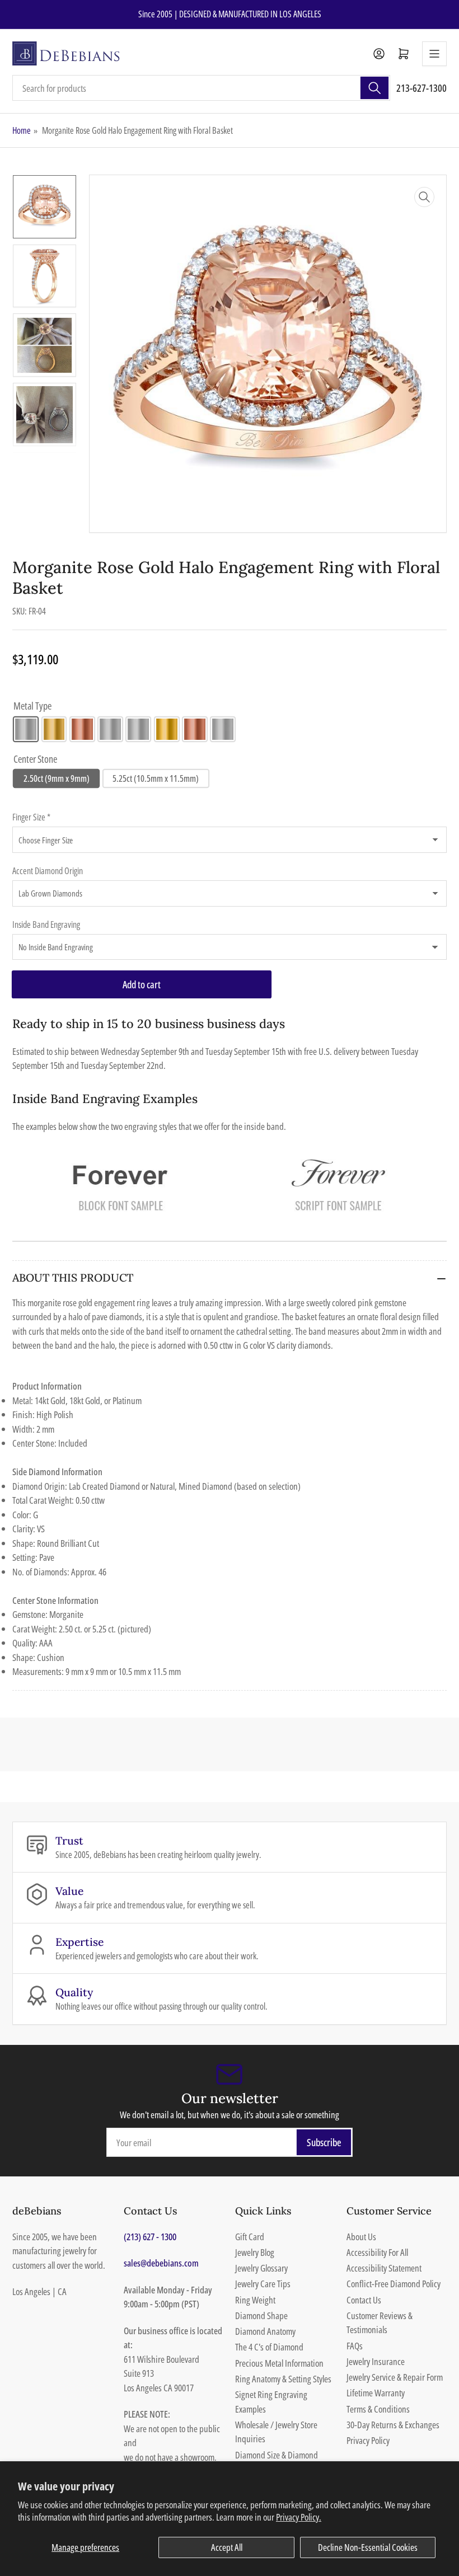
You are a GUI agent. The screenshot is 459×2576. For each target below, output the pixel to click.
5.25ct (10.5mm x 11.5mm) (156, 778)
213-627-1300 (421, 88)
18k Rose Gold (195, 729)
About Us (361, 2237)
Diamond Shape (261, 2315)
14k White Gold (26, 729)
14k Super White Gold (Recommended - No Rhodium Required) (110, 729)
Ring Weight (255, 2300)
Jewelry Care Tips (263, 2284)
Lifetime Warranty (376, 2393)
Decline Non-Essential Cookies (368, 2547)
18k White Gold (138, 729)
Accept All (227, 2547)
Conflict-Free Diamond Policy (394, 2284)
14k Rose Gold (82, 729)
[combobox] (201, 88)
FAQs (355, 2346)
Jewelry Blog (255, 2252)
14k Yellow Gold (54, 729)
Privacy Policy (368, 2440)
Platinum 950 (223, 729)
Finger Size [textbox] (31, 817)
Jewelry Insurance (376, 2361)
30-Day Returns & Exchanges (393, 2425)
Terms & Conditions (378, 2409)
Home (22, 130)
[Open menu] (434, 54)
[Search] (374, 88)
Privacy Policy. (299, 2517)
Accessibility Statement (384, 2268)
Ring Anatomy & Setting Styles (283, 2379)
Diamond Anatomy (265, 2331)
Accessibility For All (377, 2252)
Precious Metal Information (279, 2363)
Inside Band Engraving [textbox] (46, 925)
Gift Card (250, 2237)
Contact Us (364, 2300)
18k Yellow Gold (167, 729)
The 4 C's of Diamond (269, 2347)
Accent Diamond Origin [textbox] (48, 871)
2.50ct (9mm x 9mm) (57, 778)
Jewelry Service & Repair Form (395, 2377)
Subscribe (324, 2142)
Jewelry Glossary (261, 2268)
